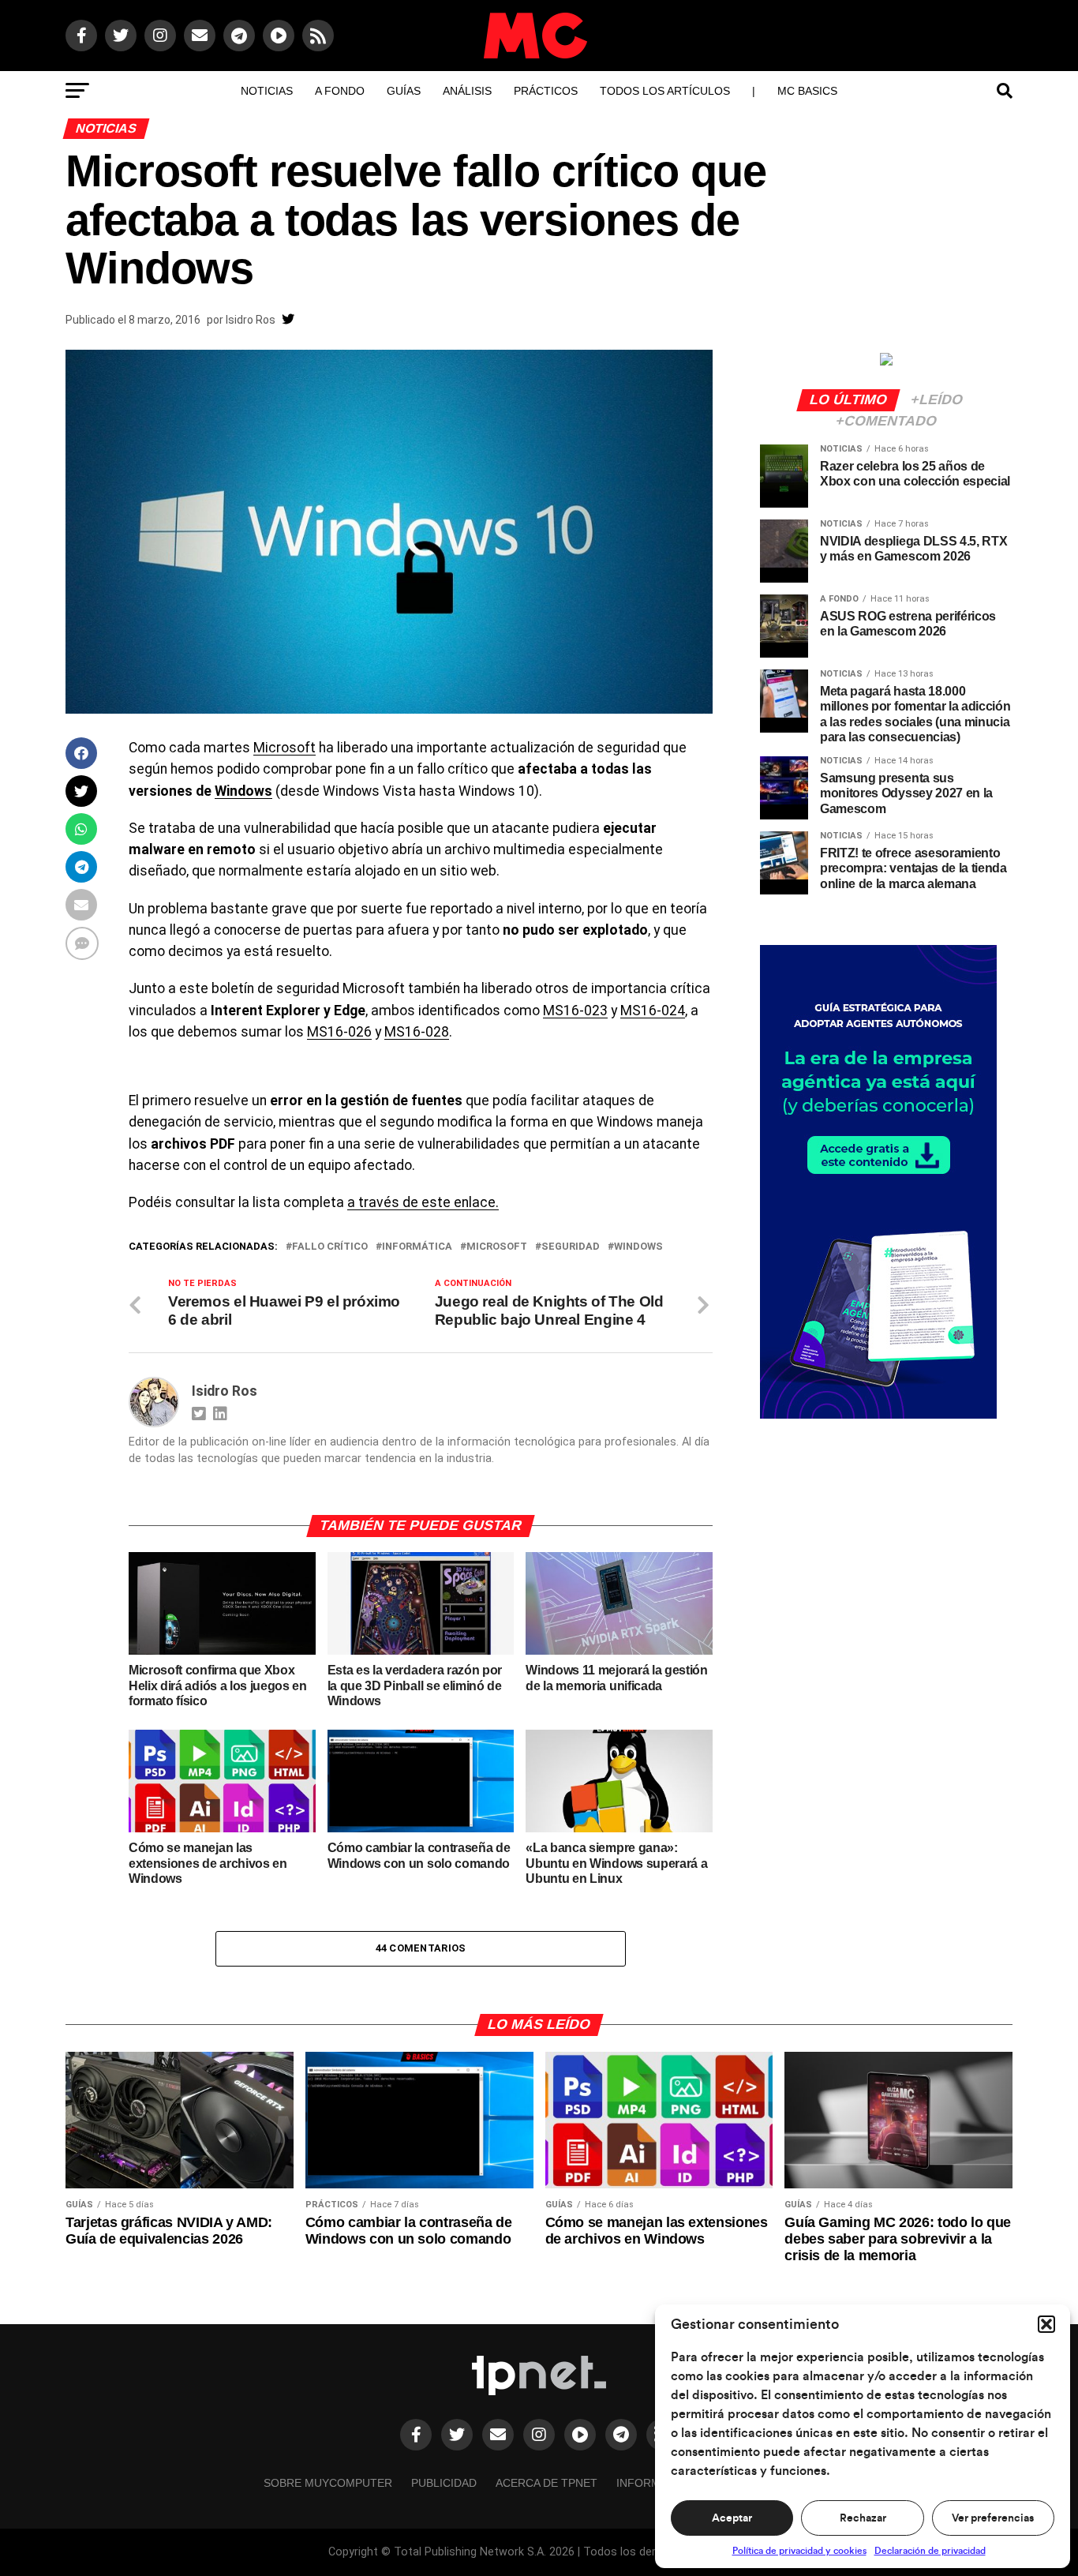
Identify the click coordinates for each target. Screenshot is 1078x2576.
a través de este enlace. (423, 1202)
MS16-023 (575, 1011)
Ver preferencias (993, 2518)
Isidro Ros (251, 320)
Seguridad (571, 1247)
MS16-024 (653, 1011)
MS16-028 (417, 1032)
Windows (243, 791)
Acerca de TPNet (546, 2483)
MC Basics (807, 91)
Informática (417, 1247)
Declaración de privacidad (930, 2551)
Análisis (467, 91)
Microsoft (284, 748)
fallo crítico (330, 1247)
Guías (404, 91)
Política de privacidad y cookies (799, 2551)
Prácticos (546, 91)
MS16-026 (339, 1032)
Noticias (267, 91)
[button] (1046, 2324)
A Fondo (340, 91)
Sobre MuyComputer (328, 2483)
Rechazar (863, 2518)
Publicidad (444, 2483)
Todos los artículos (665, 91)
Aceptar (732, 2518)
